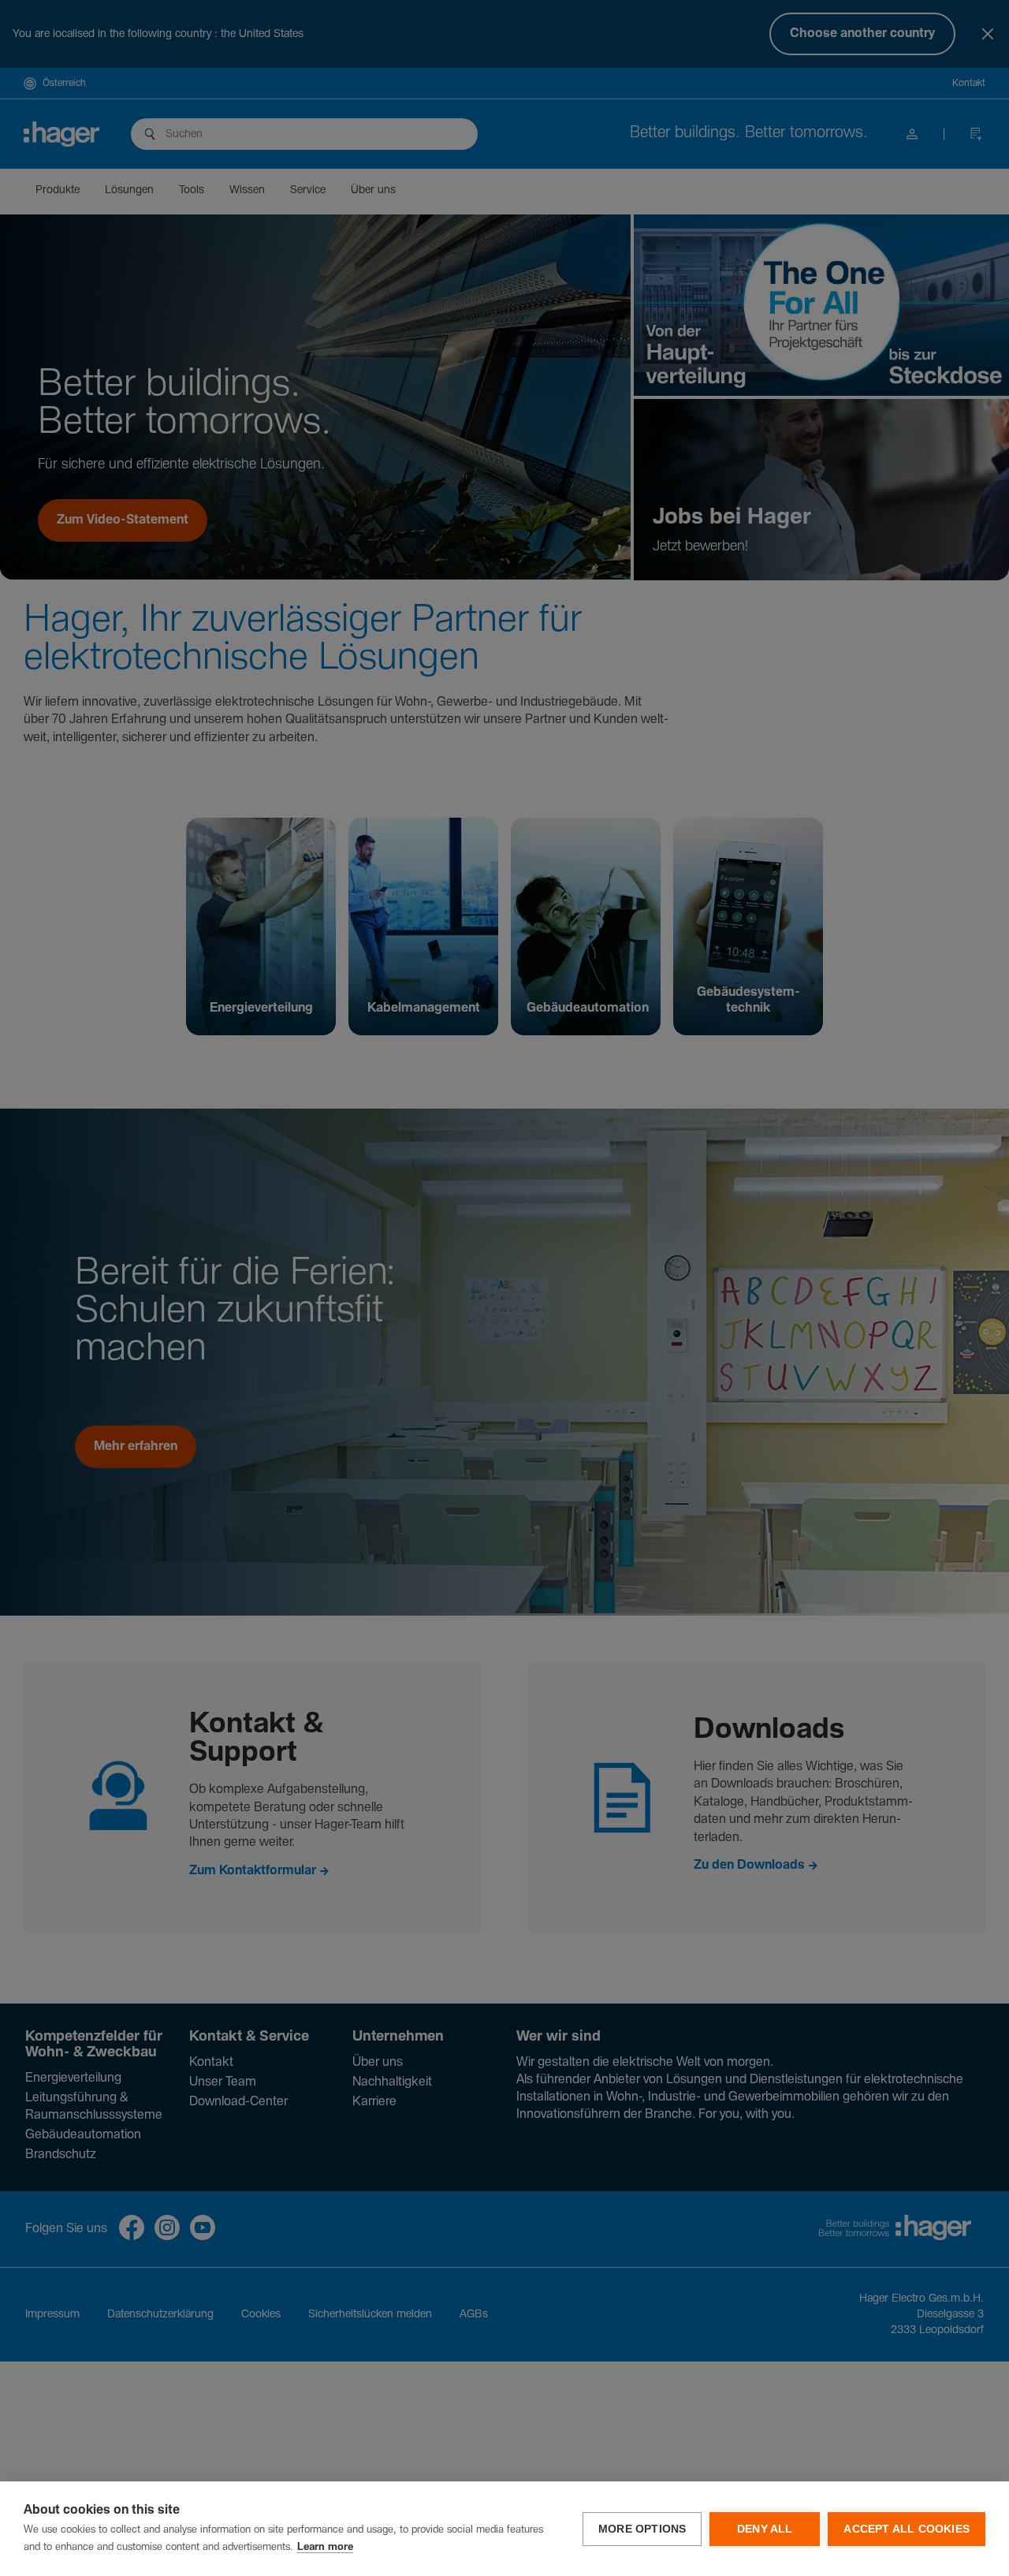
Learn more (325, 2547)
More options (642, 2529)
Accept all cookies (907, 2529)
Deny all (765, 2529)
